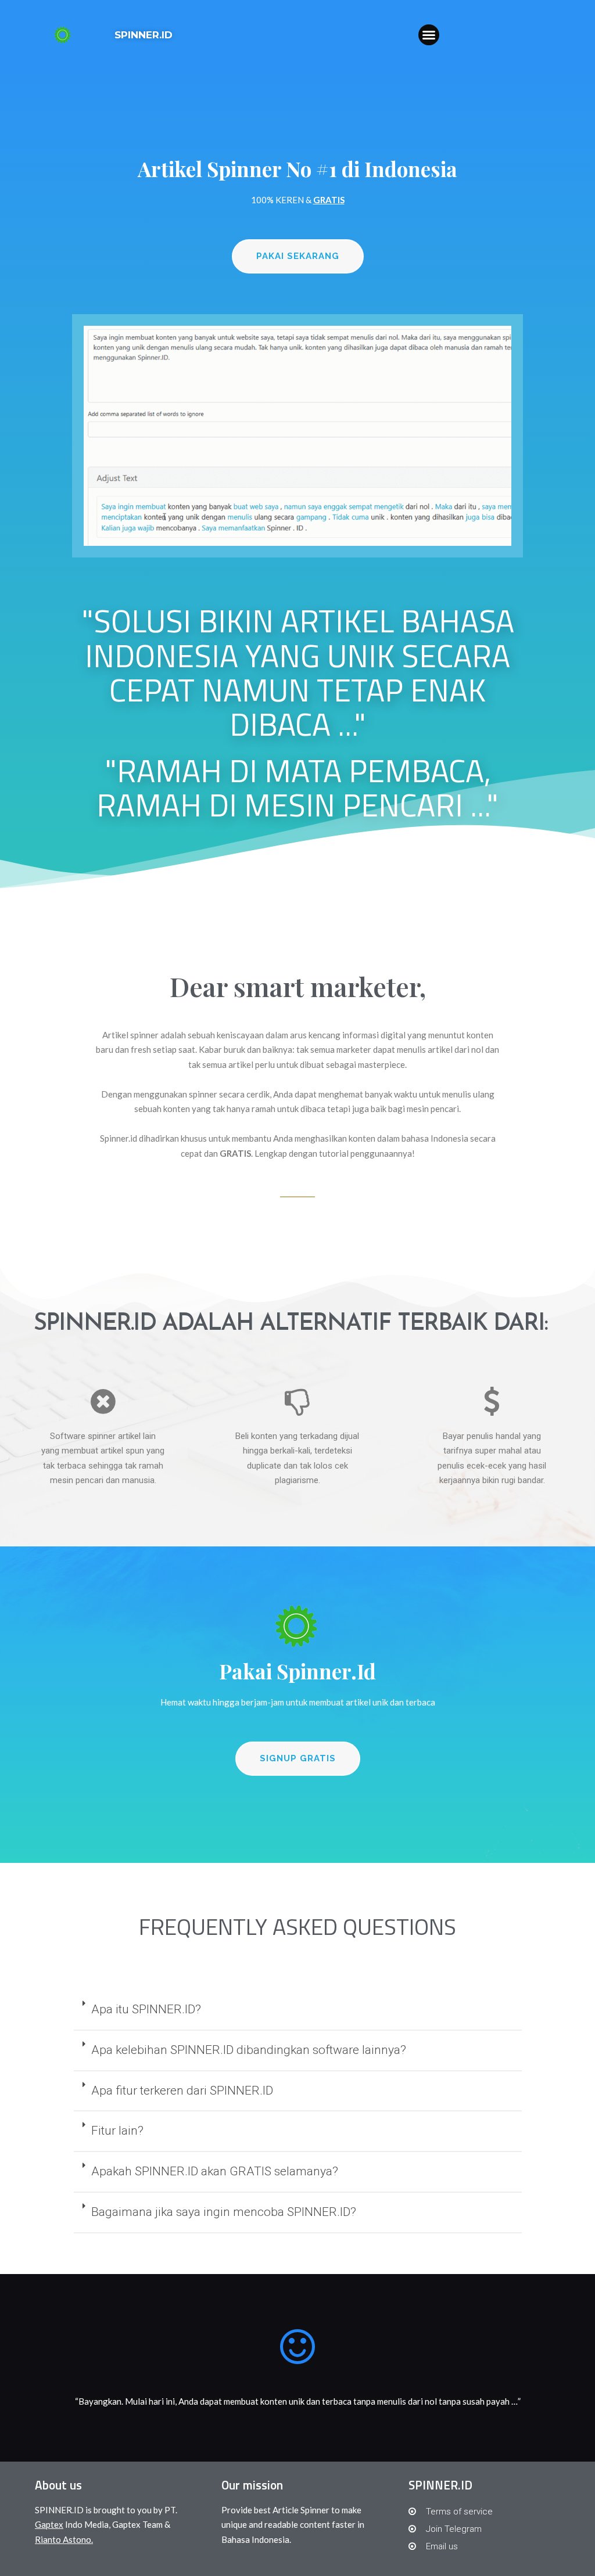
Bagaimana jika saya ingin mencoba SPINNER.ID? (224, 2212)
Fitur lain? (117, 2131)
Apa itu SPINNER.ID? (146, 2009)
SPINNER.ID (144, 35)
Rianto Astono (63, 2539)
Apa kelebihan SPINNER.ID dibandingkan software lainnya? (249, 2050)
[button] (429, 35)
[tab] (298, 2010)
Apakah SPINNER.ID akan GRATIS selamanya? (215, 2171)
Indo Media (72, 2524)
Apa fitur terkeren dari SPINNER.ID (182, 2091)
